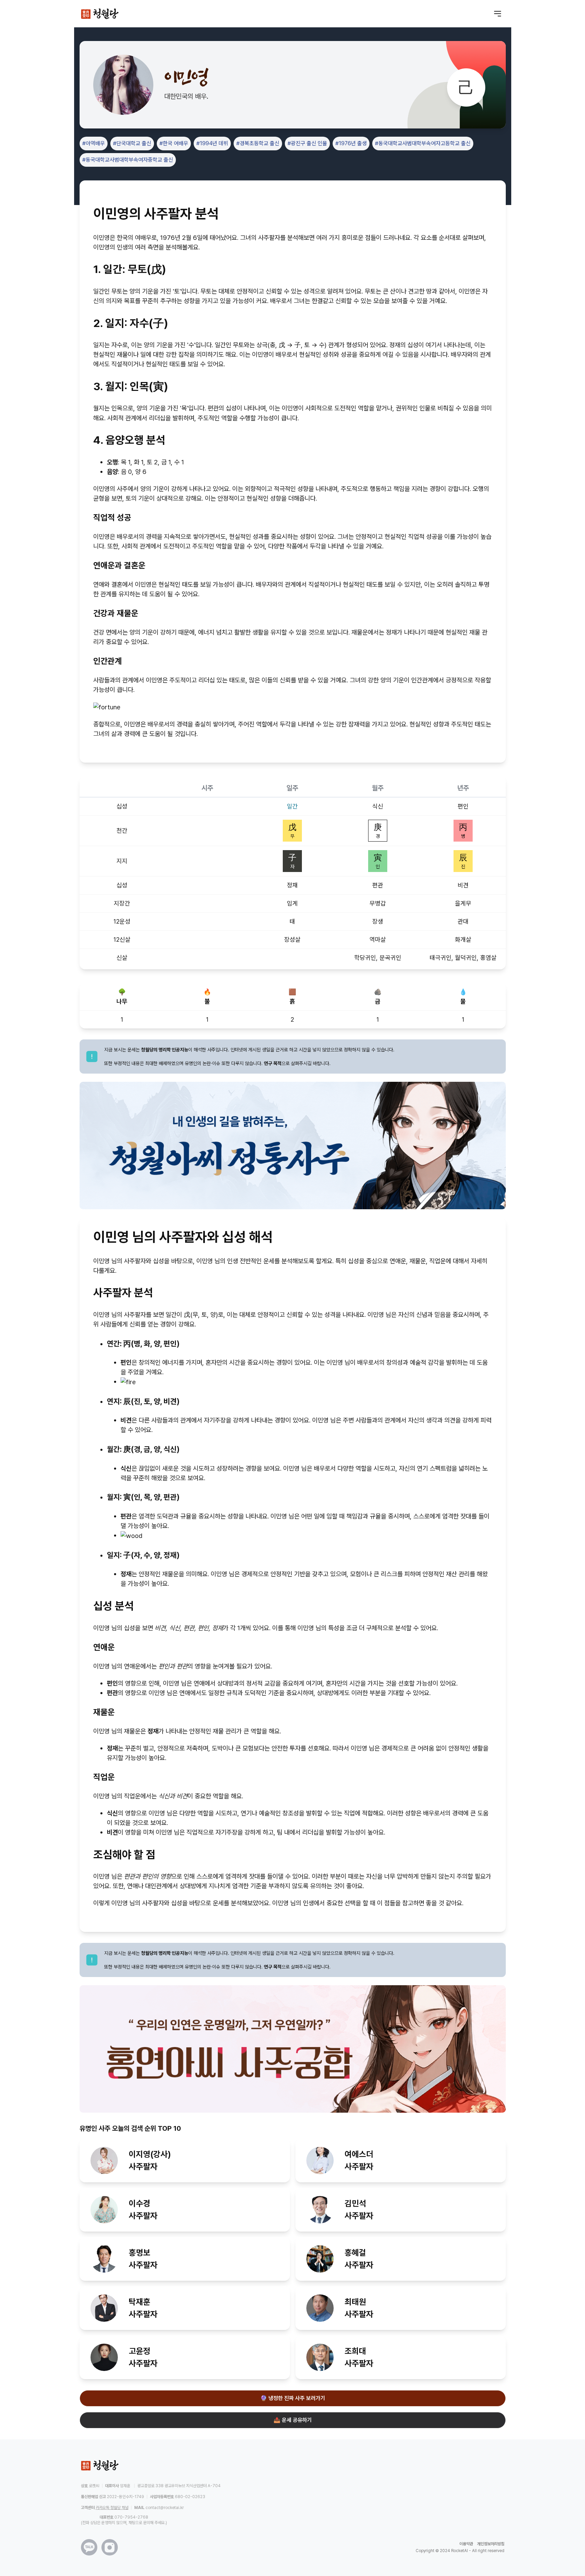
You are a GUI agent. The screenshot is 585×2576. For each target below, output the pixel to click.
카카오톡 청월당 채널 (112, 2508)
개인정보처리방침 (491, 2544)
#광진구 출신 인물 (307, 143)
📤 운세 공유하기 (293, 2420)
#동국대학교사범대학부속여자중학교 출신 (128, 160)
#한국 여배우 (174, 143)
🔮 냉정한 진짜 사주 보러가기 (293, 2398)
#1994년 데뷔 (212, 143)
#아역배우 (94, 143)
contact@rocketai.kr (165, 2508)
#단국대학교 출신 (132, 143)
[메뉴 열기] (498, 14)
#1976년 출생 (351, 143)
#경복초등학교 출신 (258, 143)
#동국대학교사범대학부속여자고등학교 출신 (423, 143)
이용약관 (466, 2544)
